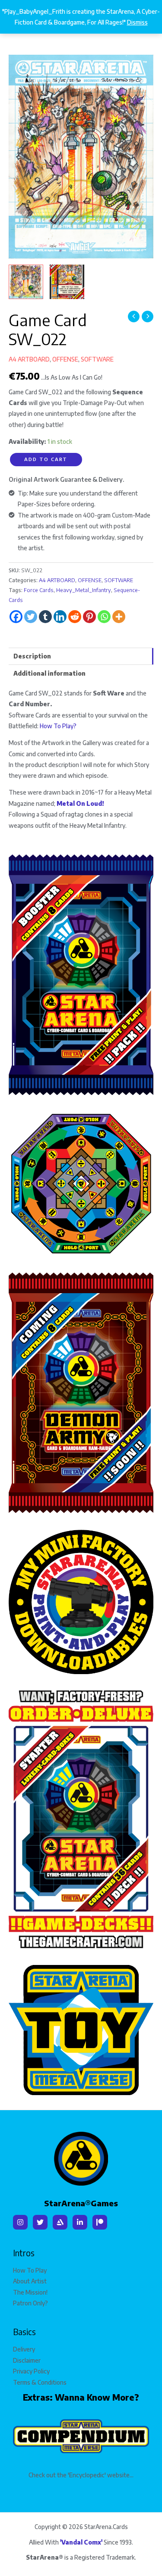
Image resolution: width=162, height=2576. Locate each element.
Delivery (24, 2349)
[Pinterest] (89, 617)
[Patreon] (100, 2222)
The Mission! (30, 2292)
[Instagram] (20, 2222)
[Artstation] (60, 2222)
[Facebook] (16, 617)
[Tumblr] (45, 617)
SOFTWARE (97, 359)
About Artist (30, 2281)
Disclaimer (27, 2360)
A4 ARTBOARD (29, 359)
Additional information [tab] (49, 673)
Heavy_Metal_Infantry (84, 590)
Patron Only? (30, 2303)
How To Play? (58, 726)
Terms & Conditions (40, 2382)
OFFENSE (65, 359)
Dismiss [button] (137, 22)
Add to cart (46, 459)
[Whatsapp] (104, 617)
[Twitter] (31, 617)
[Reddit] (75, 617)
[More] (119, 617)
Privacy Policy (31, 2371)
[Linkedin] (60, 617)
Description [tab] (32, 656)
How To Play (30, 2270)
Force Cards (39, 590)
